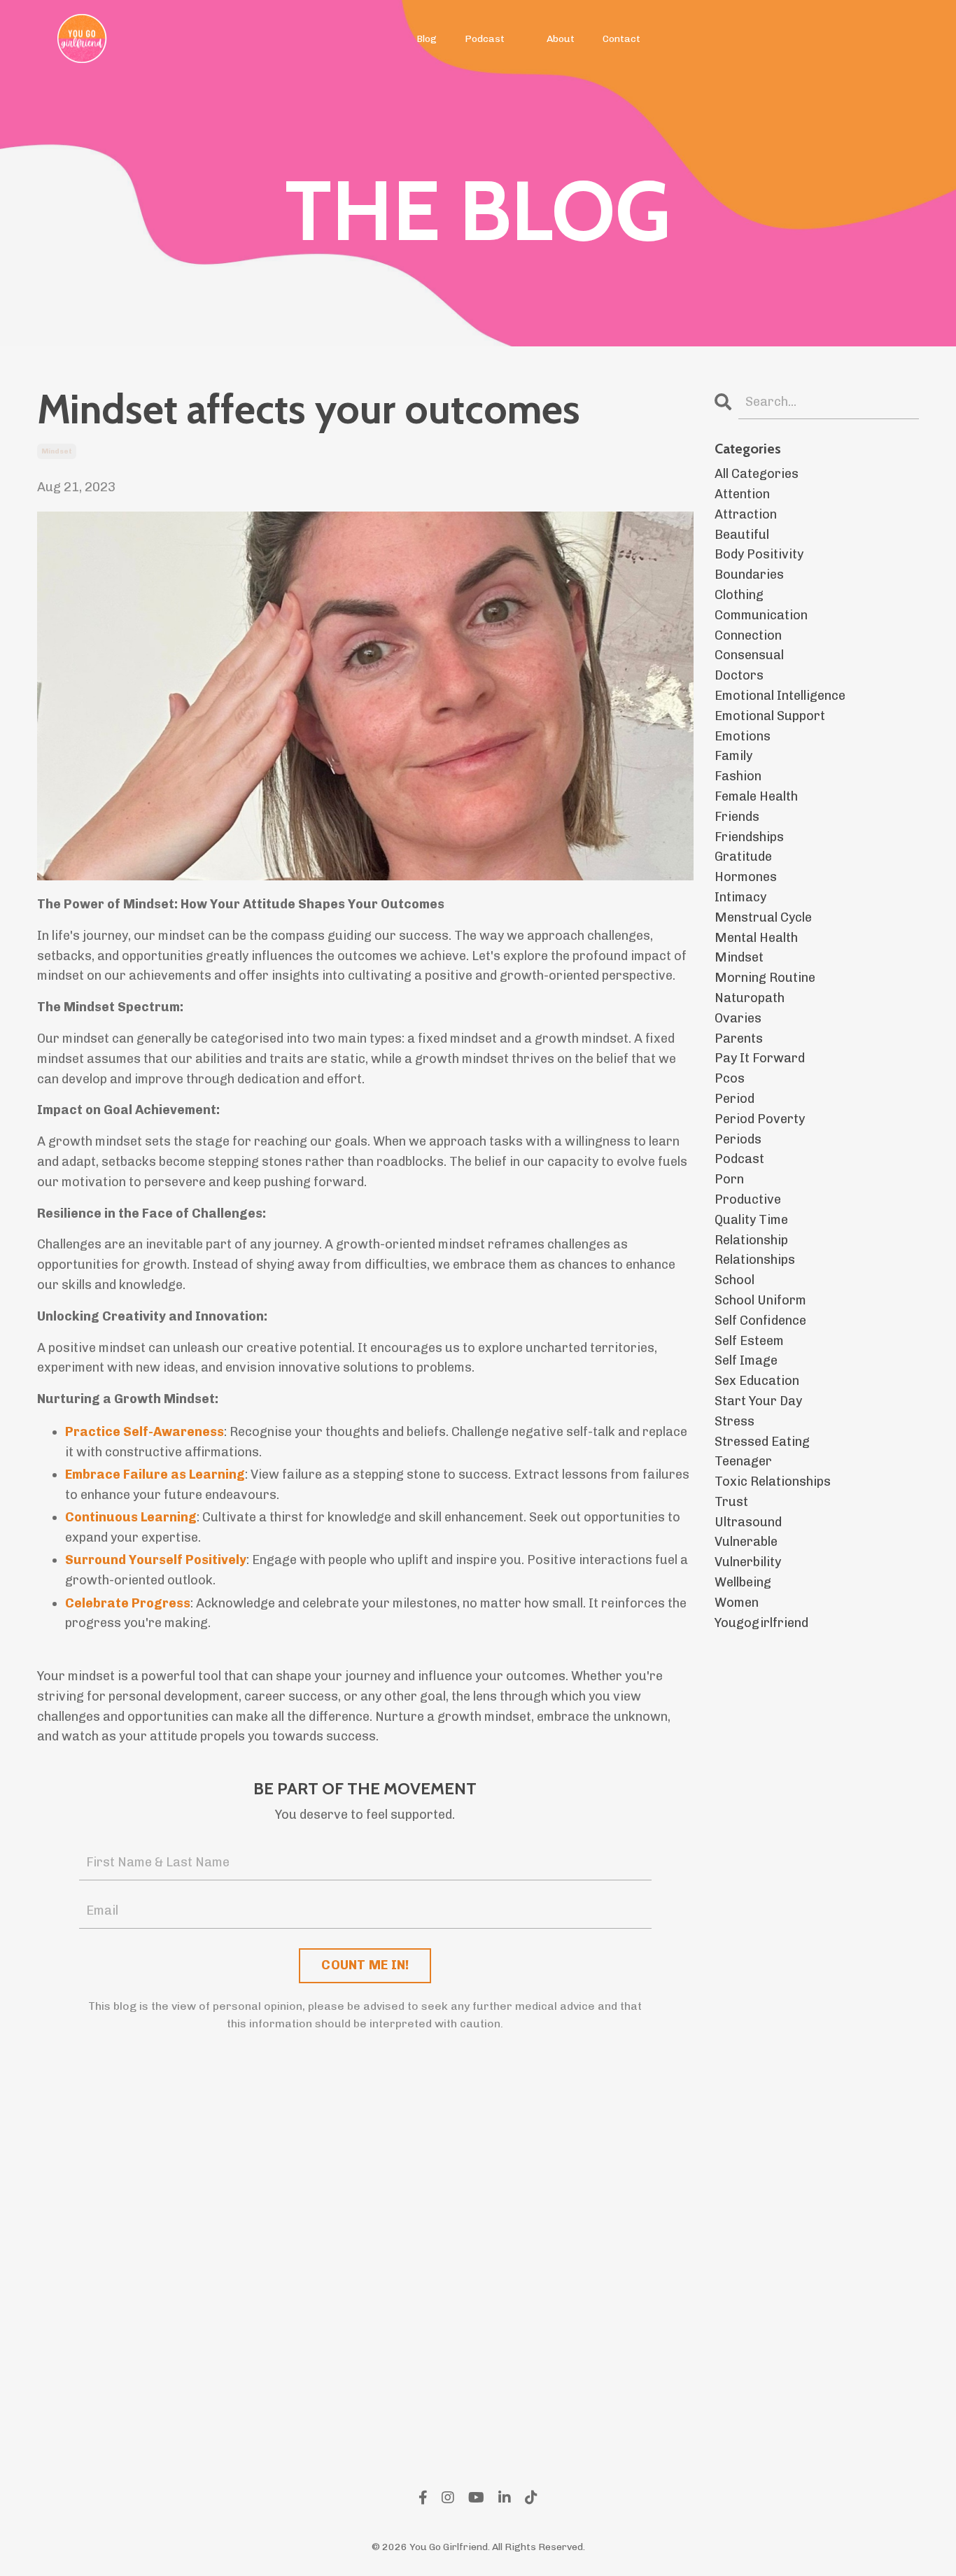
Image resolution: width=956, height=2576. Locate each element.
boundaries (749, 575)
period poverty (760, 1119)
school (734, 1280)
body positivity (759, 554)
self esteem (749, 1341)
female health (756, 796)
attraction (746, 514)
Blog (427, 39)
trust (731, 1502)
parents (739, 1039)
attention (742, 494)
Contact (621, 39)
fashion (738, 776)
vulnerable (746, 1542)
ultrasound (748, 1522)
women (737, 1603)
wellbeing (743, 1582)
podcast (739, 1159)
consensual (749, 655)
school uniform (760, 1300)
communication (761, 615)
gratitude (743, 857)
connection (748, 635)
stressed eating (762, 1442)
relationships (755, 1260)
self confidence (760, 1321)
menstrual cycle (763, 917)
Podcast (485, 39)
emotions (743, 736)
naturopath (750, 998)
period (734, 1099)
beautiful (742, 535)
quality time (751, 1220)
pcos (730, 1078)
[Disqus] (365, 2250)
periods (738, 1139)
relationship (751, 1240)
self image (746, 1360)
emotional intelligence (780, 696)
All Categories (757, 474)
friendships (749, 837)
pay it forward (760, 1058)
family (733, 756)
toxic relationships (773, 1481)
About (561, 39)
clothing (739, 595)
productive (748, 1199)
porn (729, 1179)
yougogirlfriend (761, 1623)
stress (734, 1421)
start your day (758, 1401)
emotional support (770, 716)
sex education (757, 1381)
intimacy (740, 897)
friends (737, 817)
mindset (57, 451)
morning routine (765, 978)
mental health (756, 938)
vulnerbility (748, 1562)
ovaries (738, 1018)
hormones (746, 877)
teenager (743, 1461)
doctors (739, 675)
